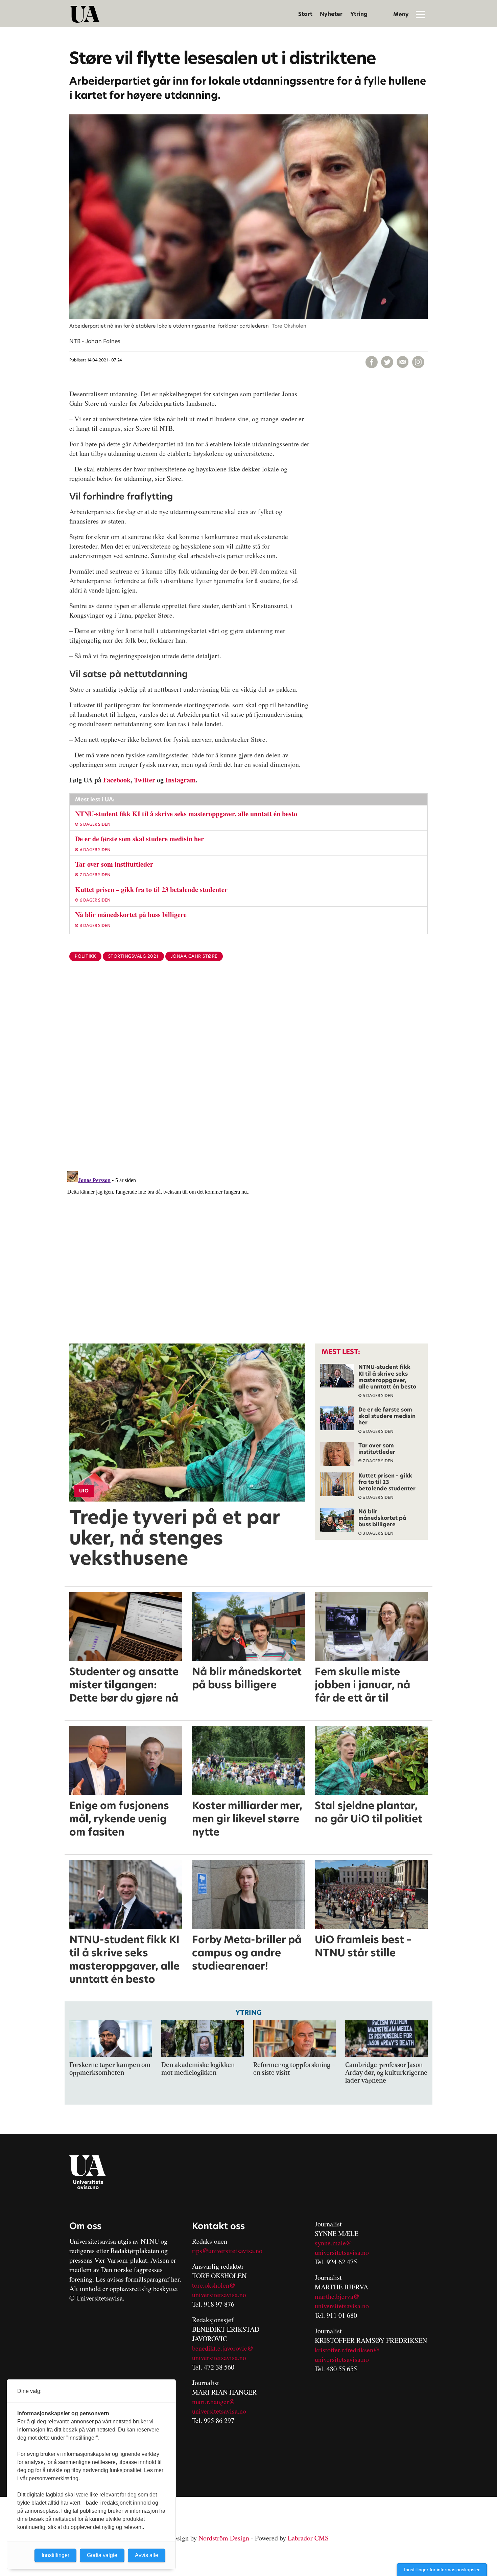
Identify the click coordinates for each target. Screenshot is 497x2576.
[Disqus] (249, 1077)
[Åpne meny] (421, 14)
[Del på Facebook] (372, 362)
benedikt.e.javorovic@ (223, 2348)
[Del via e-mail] (403, 362)
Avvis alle (147, 2555)
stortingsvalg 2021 (133, 956)
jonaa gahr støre (194, 956)
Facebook (117, 780)
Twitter (145, 780)
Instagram (181, 780)
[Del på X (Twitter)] (387, 362)
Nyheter (331, 14)
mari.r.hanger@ (214, 2402)
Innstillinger (55, 2555)
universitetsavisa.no (219, 2295)
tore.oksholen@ (214, 2285)
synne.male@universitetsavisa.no (342, 2248)
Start (305, 14)
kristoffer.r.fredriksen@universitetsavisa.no (347, 2355)
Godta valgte (102, 2555)
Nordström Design (224, 2538)
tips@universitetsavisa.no (227, 2251)
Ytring (359, 14)
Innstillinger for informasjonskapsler (442, 2570)
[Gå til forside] (85, 14)
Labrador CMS (308, 2538)
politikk (85, 956)
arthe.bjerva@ (340, 2296)
